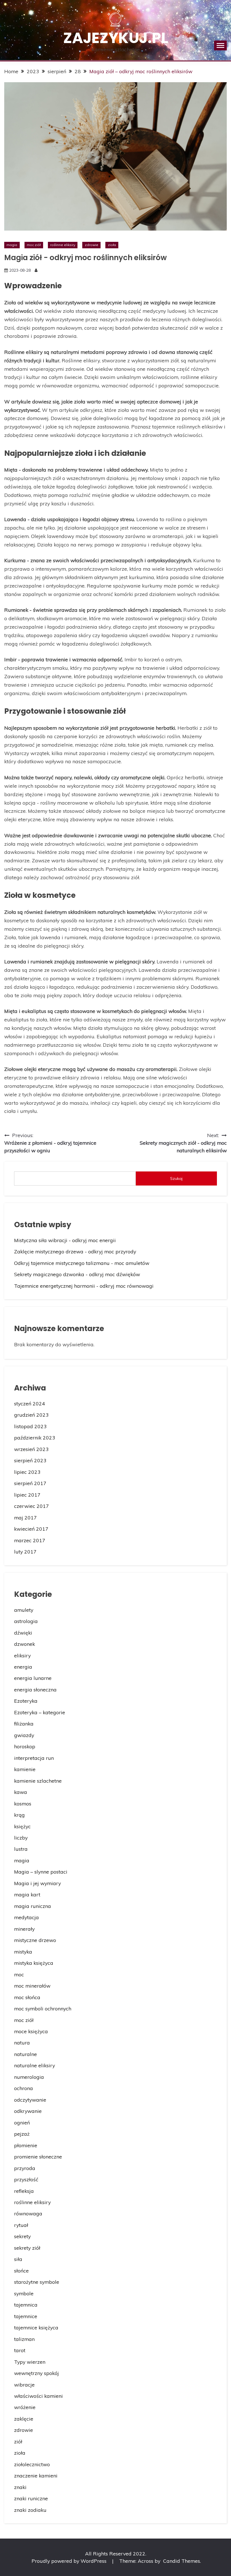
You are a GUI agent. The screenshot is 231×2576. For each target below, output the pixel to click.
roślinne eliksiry (63, 245)
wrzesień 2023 (31, 1449)
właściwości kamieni (38, 2396)
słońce (21, 2271)
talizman (24, 2339)
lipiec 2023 (27, 1472)
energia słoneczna (35, 1689)
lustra (21, 1849)
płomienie (26, 2145)
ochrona (24, 2088)
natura (22, 2043)
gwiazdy (24, 1735)
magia (12, 245)
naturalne (25, 2054)
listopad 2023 (30, 1426)
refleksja (24, 2191)
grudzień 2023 (31, 1415)
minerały (24, 1929)
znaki (20, 2487)
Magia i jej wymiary (37, 1883)
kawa (21, 1792)
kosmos (23, 1803)
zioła (112, 245)
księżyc (22, 1826)
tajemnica (26, 2305)
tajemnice (26, 2316)
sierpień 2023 (30, 1460)
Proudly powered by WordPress (70, 2561)
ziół (18, 2441)
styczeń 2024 (30, 1403)
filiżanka (24, 1724)
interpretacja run (34, 1758)
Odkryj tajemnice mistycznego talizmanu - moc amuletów (82, 1263)
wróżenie (25, 2407)
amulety (24, 1610)
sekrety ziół (27, 2248)
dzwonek (25, 1644)
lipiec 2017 (27, 1495)
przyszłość (26, 2179)
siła (18, 2259)
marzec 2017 (30, 1540)
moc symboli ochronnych (43, 2008)
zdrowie (92, 245)
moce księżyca (31, 2031)
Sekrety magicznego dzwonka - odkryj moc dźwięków (77, 1274)
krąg (19, 1815)
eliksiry (22, 1655)
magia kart (27, 1894)
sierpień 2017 (30, 1483)
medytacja (26, 1917)
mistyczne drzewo (35, 1940)
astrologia (26, 1621)
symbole (24, 2293)
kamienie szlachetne (38, 1781)
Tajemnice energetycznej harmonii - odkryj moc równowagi (84, 1286)
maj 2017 (25, 1517)
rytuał (21, 2225)
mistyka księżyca (34, 1963)
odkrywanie (28, 2111)
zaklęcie (24, 2419)
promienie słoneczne (38, 2157)
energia (23, 1667)
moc (19, 1974)
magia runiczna (33, 1906)
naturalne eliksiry (35, 2065)
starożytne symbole (37, 2282)
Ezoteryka (26, 1701)
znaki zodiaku (30, 2510)
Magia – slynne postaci (41, 1872)
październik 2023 (35, 1437)
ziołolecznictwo (32, 2464)
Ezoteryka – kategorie (40, 1712)
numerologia (29, 2077)
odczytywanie (30, 2100)
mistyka (23, 1952)
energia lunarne (33, 1678)
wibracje (24, 2385)
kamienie (25, 1769)
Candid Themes (182, 2561)
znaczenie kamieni (36, 2475)
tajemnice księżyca (36, 2327)
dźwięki (23, 1633)
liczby (21, 1838)
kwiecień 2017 (31, 1529)
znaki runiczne (31, 2498)
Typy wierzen (30, 2362)
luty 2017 (25, 1552)
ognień (22, 2122)
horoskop (25, 1746)
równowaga (28, 2213)
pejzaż (22, 2134)
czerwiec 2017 (32, 1506)
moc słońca (27, 1997)
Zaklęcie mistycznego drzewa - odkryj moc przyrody (75, 1251)
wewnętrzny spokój (36, 2373)
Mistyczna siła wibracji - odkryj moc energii (65, 1240)
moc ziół (34, 245)
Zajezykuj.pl (116, 38)
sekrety (22, 2236)
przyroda (25, 2168)
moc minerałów (32, 1986)
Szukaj (176, 1178)
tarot (20, 2350)
